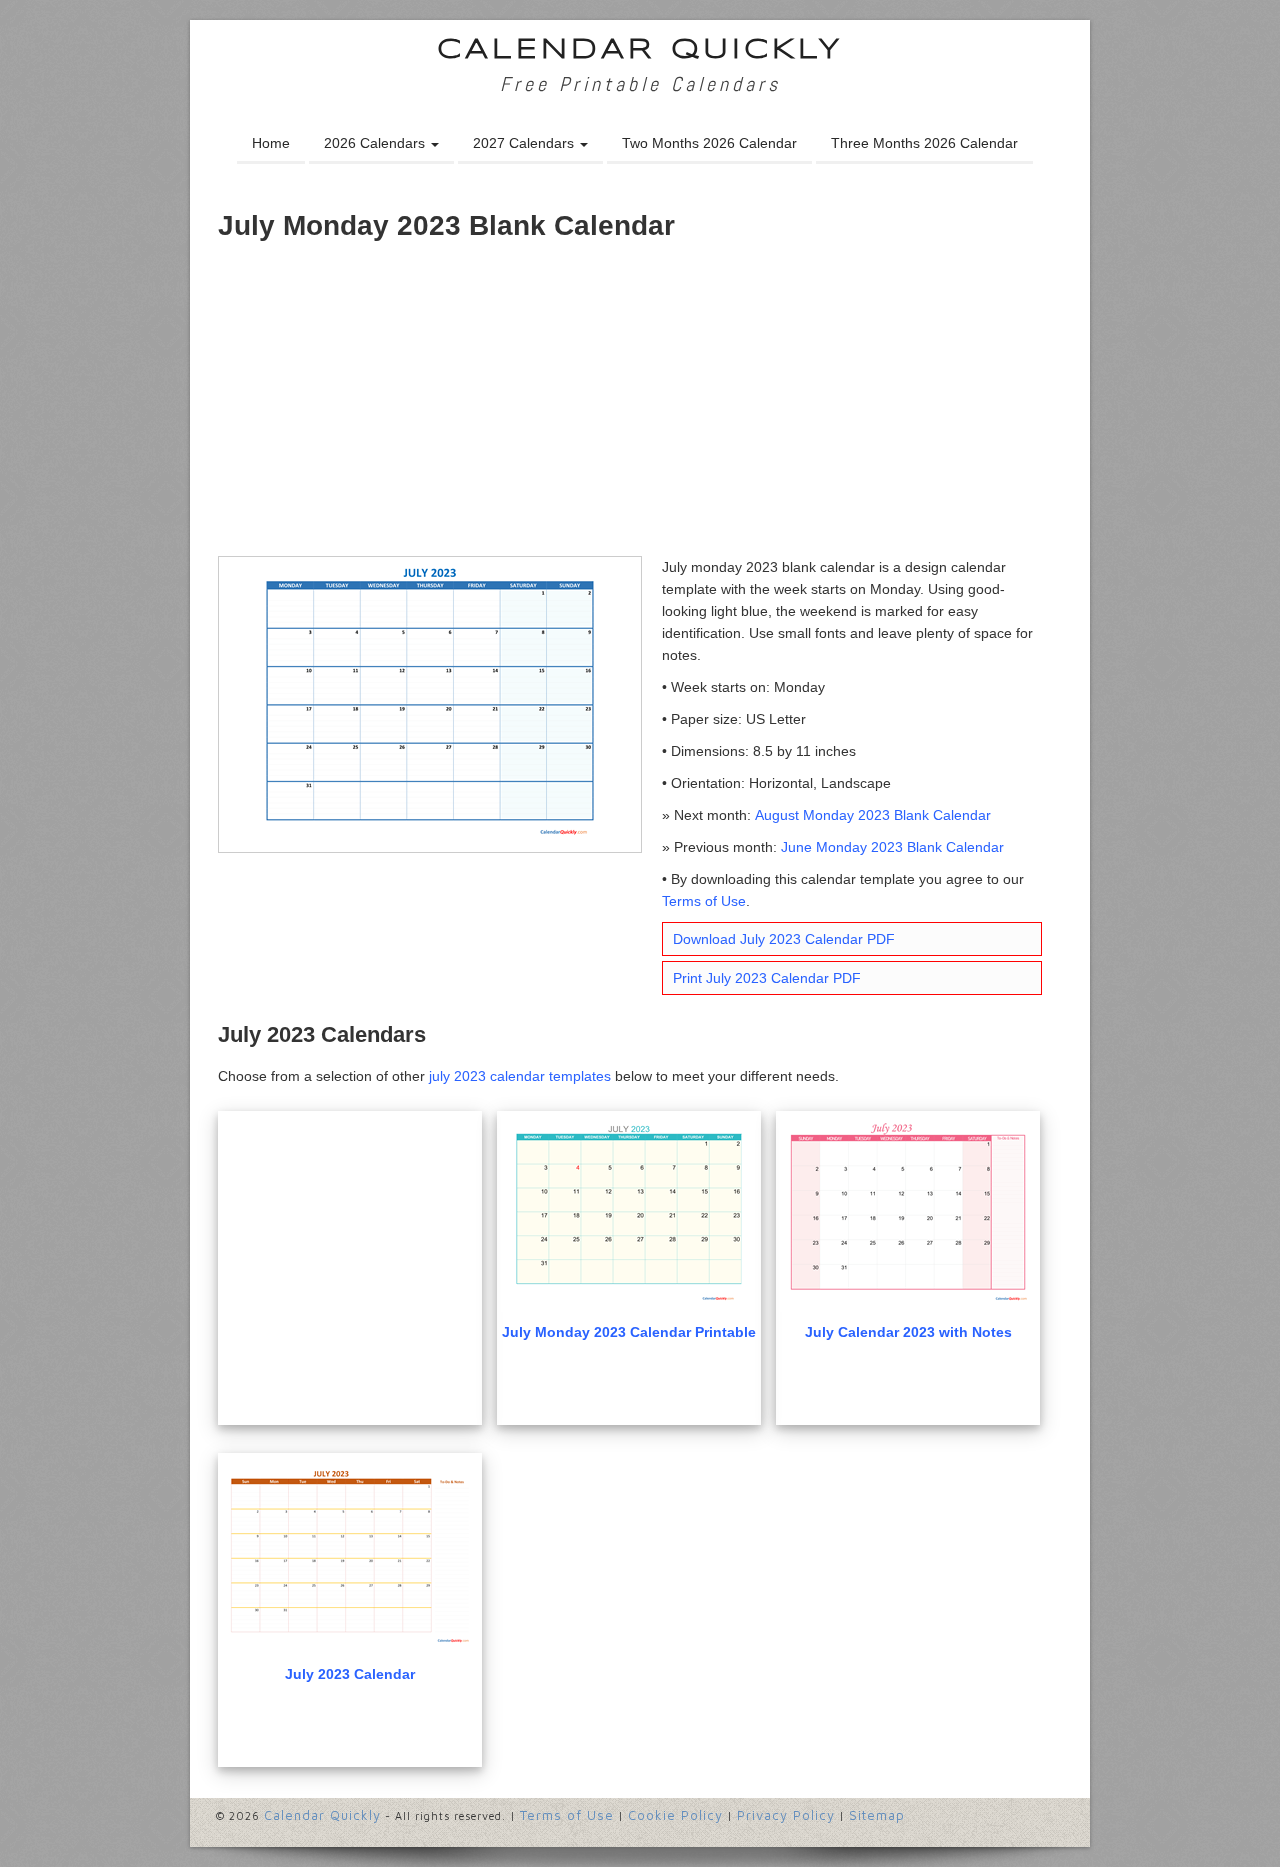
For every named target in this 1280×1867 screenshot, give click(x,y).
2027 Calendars (525, 143)
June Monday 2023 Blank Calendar (892, 847)
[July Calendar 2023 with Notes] (908, 1213)
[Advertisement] (640, 406)
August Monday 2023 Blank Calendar (873, 815)
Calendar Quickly (640, 50)
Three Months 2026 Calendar (924, 143)
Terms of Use (704, 901)
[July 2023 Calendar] (350, 1555)
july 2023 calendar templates (520, 1076)
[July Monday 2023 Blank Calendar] (430, 703)
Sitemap (877, 1815)
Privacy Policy (786, 1815)
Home (271, 143)
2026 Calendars (376, 143)
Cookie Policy (675, 1815)
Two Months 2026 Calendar (709, 143)
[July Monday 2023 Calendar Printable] (629, 1213)
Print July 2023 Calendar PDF (767, 978)
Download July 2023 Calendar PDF (784, 939)
